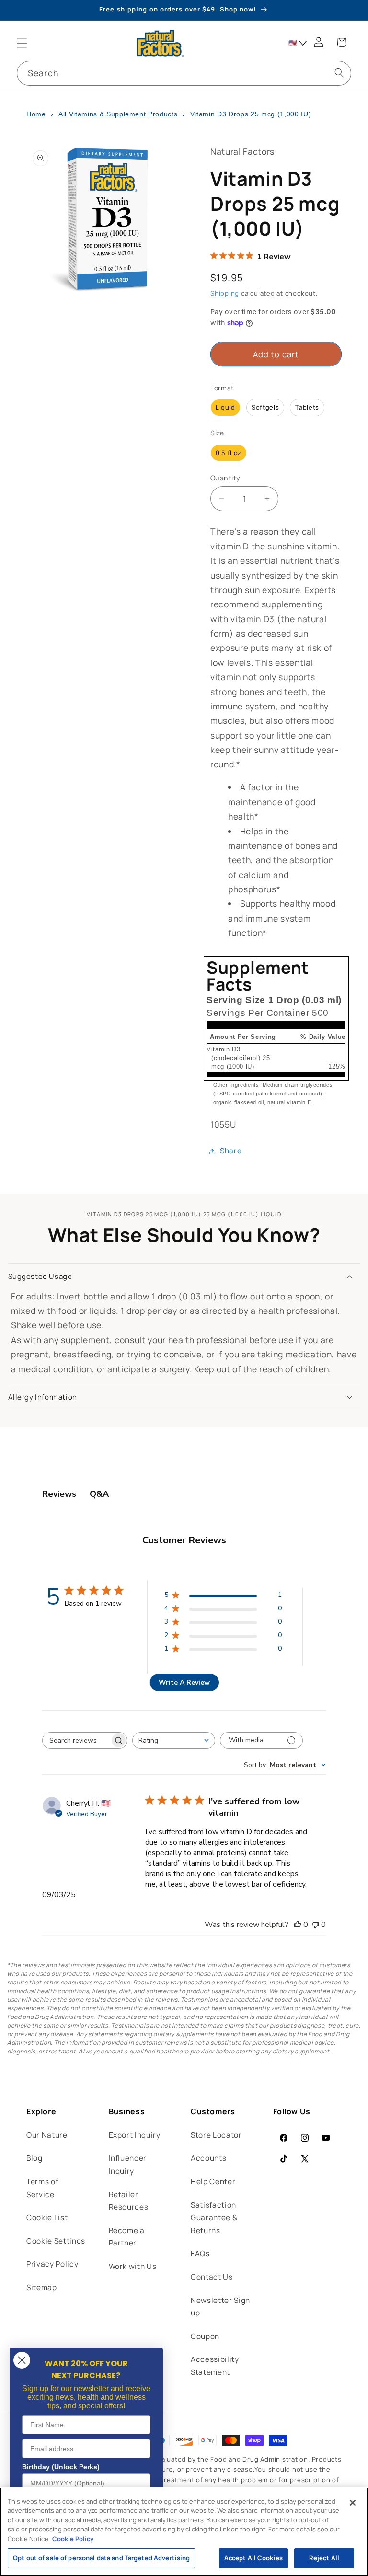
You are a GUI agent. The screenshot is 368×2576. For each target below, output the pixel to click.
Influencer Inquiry (128, 2165)
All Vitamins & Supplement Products (118, 114)
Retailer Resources (129, 2201)
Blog (34, 2158)
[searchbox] (76, 1740)
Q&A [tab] (99, 1494)
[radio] (225, 408)
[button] (22, 43)
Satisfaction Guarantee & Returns (214, 2218)
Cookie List (47, 2217)
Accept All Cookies (253, 2558)
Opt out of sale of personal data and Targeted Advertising (101, 2558)
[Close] (353, 2503)
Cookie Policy (73, 2539)
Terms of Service (42, 2188)
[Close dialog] (22, 2360)
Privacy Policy (52, 2264)
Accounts (208, 2158)
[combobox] (184, 73)
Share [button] (231, 1151)
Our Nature (47, 2135)
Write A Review (184, 1682)
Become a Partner (127, 2237)
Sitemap (42, 2287)
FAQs (200, 2253)
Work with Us (133, 2266)
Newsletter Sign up (220, 2307)
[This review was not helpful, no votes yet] (315, 1925)
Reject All (324, 2558)
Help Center (213, 2182)
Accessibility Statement (215, 2366)
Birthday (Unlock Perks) (61, 2467)
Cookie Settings (56, 2241)
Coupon (205, 2336)
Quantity (225, 478)
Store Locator (216, 2135)
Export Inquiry (135, 2135)
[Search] (339, 73)
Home (36, 114)
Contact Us (212, 2277)
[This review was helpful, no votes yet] (298, 1925)
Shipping (225, 293)
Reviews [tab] (59, 1494)
